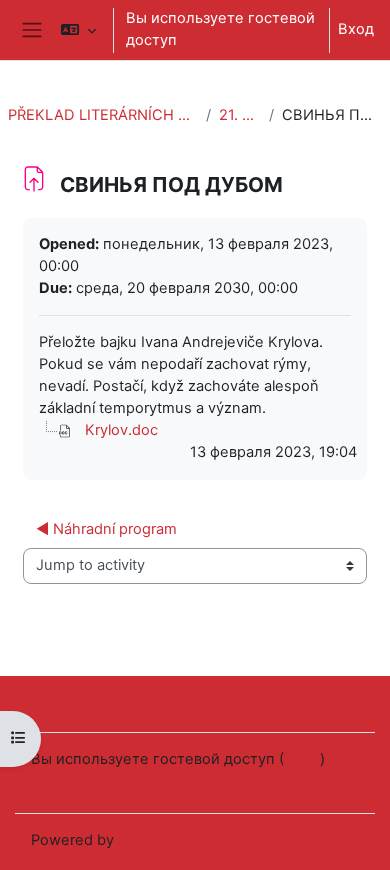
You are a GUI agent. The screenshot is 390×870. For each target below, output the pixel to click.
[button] (78, 30)
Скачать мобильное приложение (151, 784)
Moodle (144, 840)
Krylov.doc (121, 430)
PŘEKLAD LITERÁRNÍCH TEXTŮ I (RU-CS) (103, 115)
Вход (356, 29)
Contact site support (128, 702)
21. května (240, 115)
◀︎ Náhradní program (106, 529)
